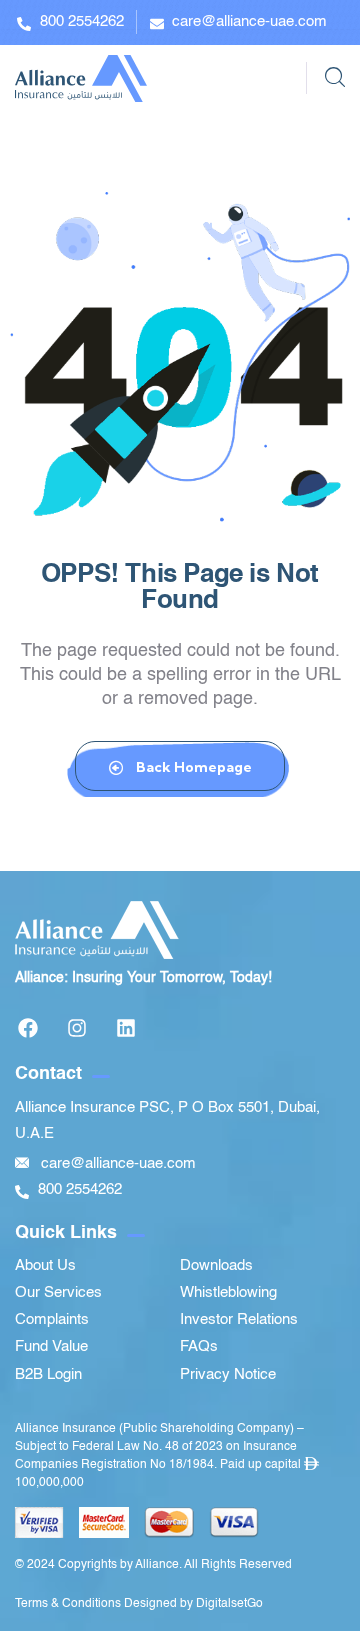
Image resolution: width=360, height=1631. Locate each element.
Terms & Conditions (68, 1604)
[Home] (81, 78)
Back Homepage (192, 767)
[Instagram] (77, 1028)
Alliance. (158, 1565)
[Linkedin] (126, 1028)
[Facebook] (28, 1028)
